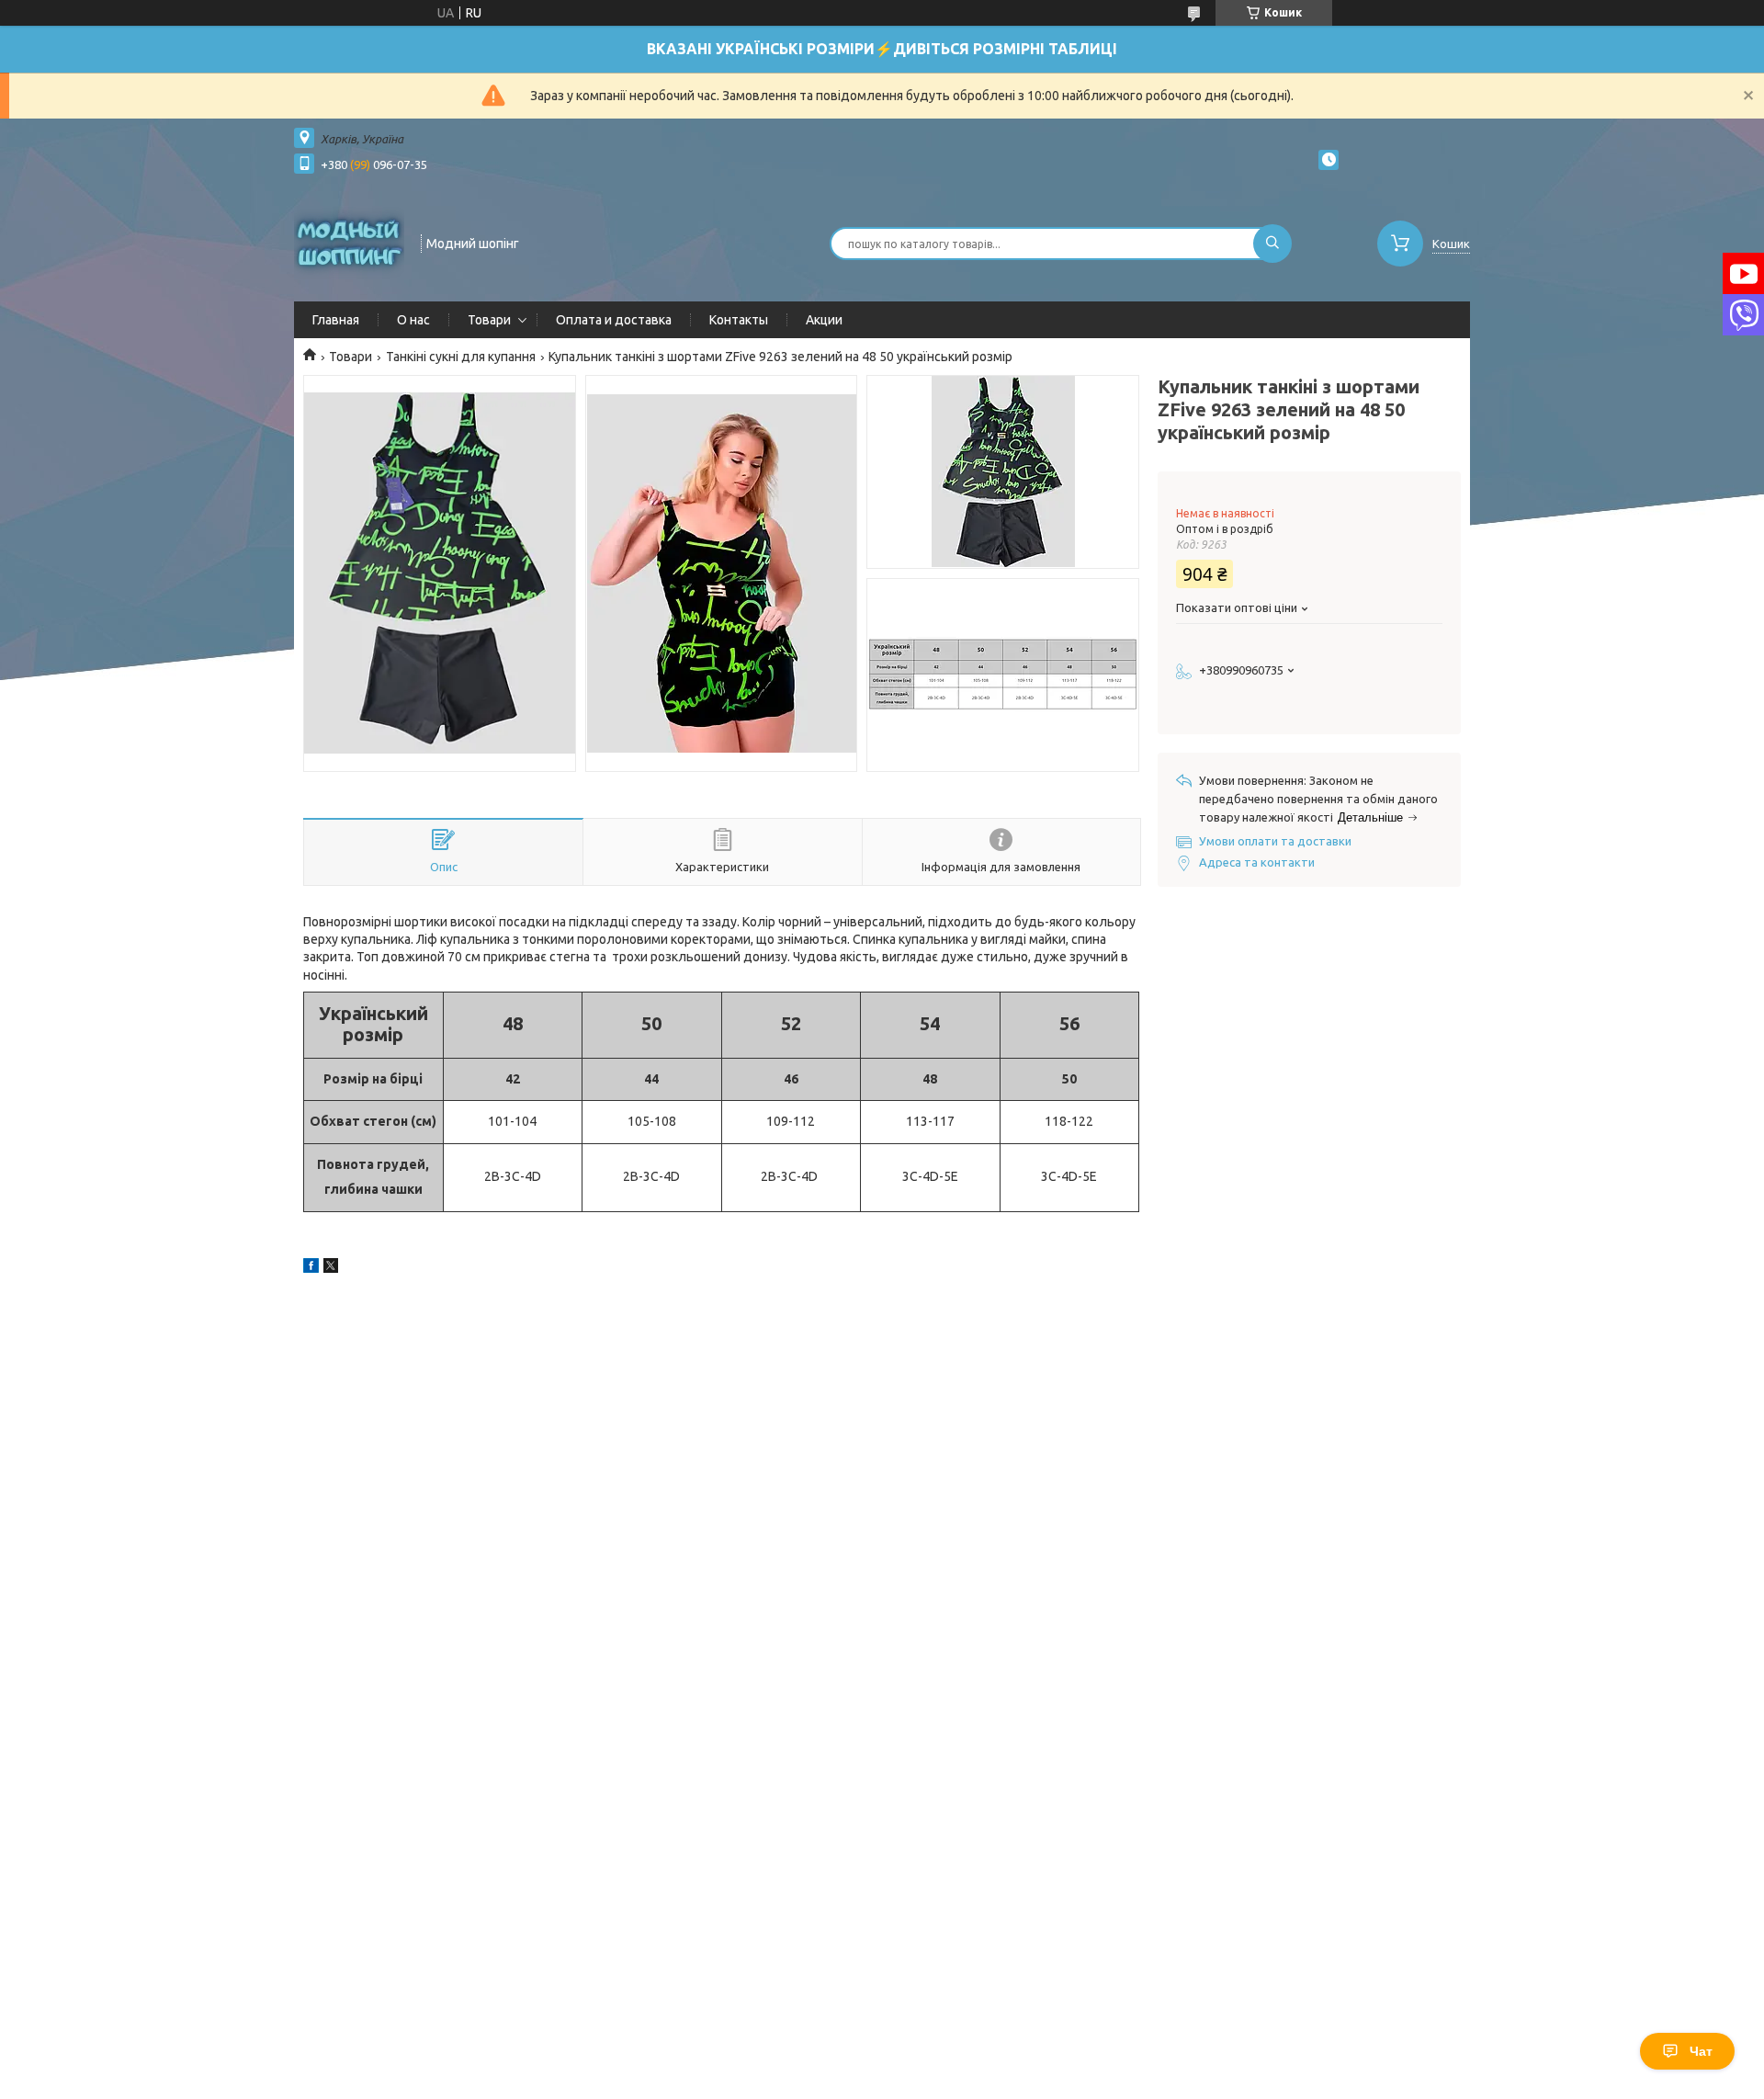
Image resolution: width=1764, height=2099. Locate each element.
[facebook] (311, 1268)
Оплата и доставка (614, 320)
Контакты (739, 320)
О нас (413, 320)
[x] (331, 1268)
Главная (336, 320)
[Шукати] (1272, 244)
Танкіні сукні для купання (461, 357)
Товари (489, 320)
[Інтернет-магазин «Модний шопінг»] (349, 242)
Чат (1701, 2051)
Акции (824, 320)
